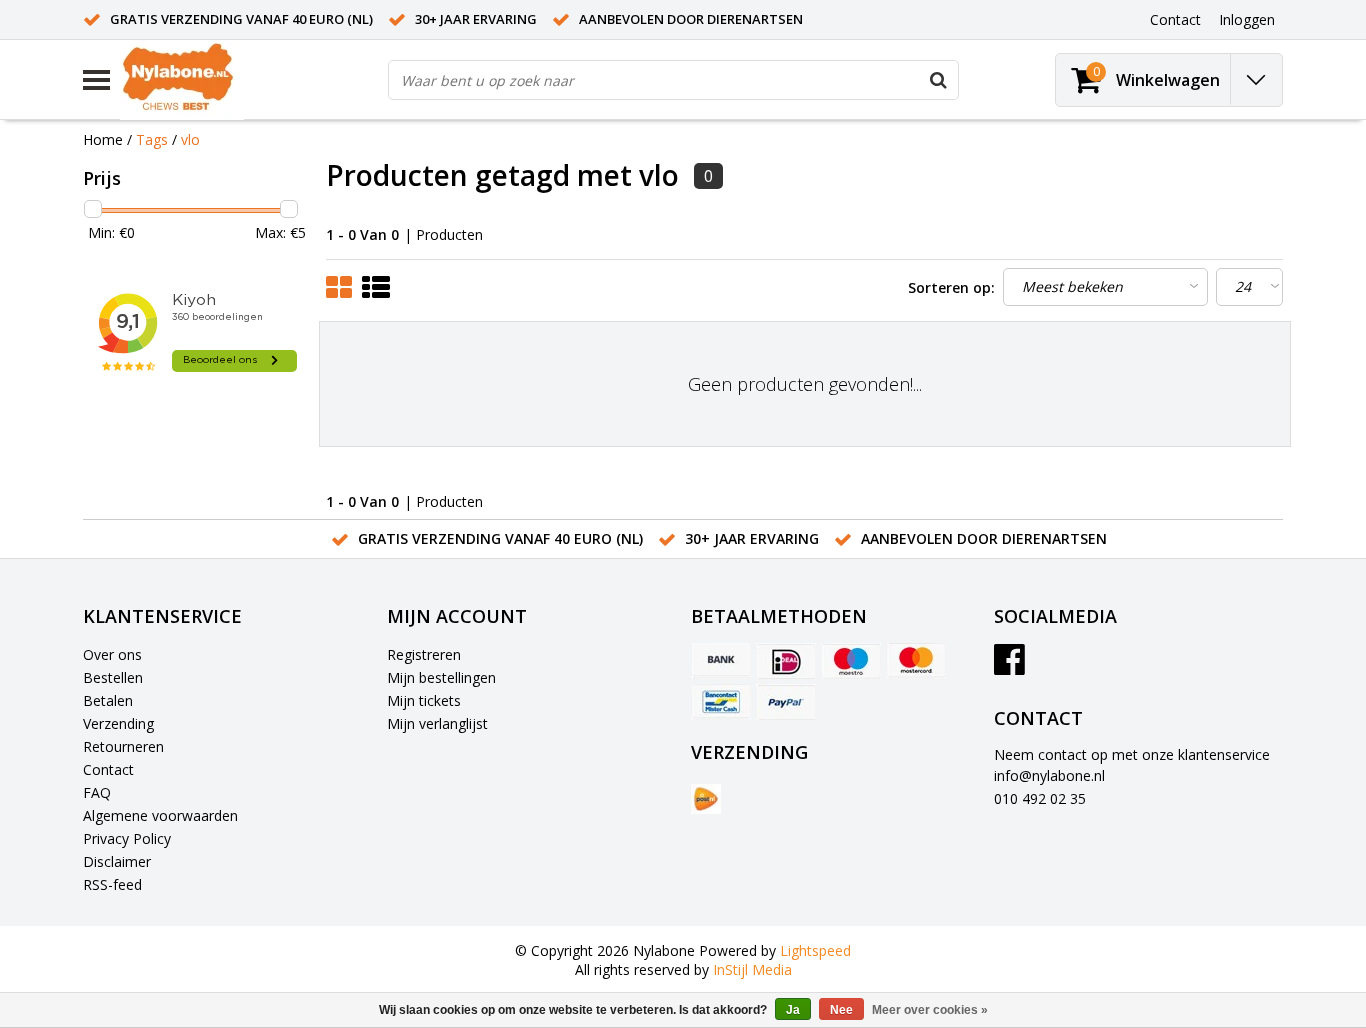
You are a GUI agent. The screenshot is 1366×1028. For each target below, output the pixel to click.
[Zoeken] (938, 80)
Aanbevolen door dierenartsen (691, 19)
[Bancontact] (721, 702)
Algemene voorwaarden (160, 815)
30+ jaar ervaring (476, 19)
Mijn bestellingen (441, 677)
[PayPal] (786, 702)
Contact (108, 769)
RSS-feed (112, 884)
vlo (190, 139)
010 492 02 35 (1040, 798)
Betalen (108, 700)
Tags (152, 139)
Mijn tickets (424, 700)
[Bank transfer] (721, 661)
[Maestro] (851, 661)
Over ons (112, 654)
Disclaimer (117, 861)
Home (103, 139)
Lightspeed (815, 950)
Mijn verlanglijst (437, 723)
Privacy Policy (127, 838)
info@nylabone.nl (1049, 775)
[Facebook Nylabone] (1009, 666)
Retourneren (123, 746)
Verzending (118, 723)
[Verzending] (706, 799)
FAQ (97, 792)
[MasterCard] (916, 661)
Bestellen (113, 677)
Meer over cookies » (930, 1010)
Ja (793, 1010)
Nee (841, 1010)
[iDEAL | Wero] (786, 661)
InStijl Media (752, 969)
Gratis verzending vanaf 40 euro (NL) (241, 19)
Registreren (424, 654)
